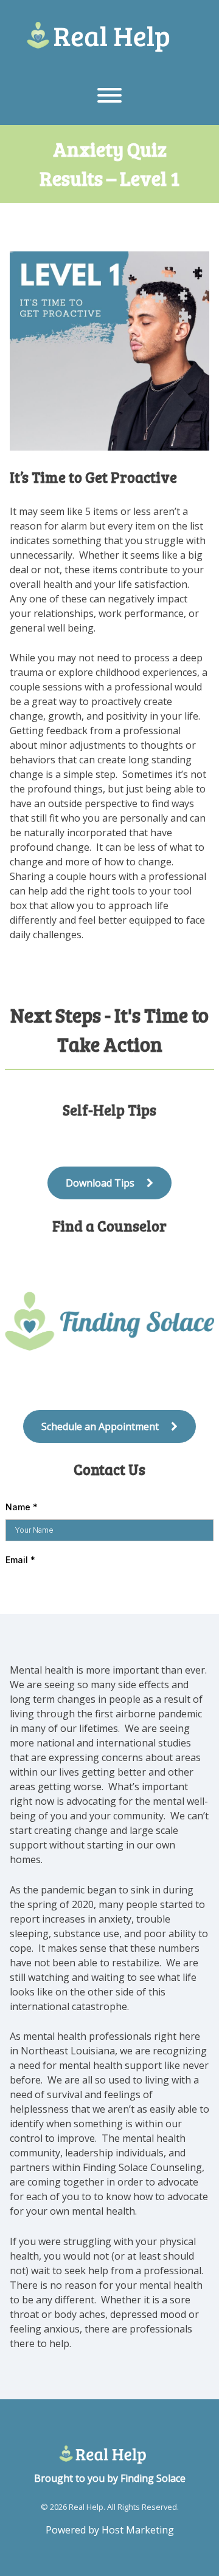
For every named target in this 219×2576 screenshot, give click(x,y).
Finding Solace (153, 2478)
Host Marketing (138, 2530)
